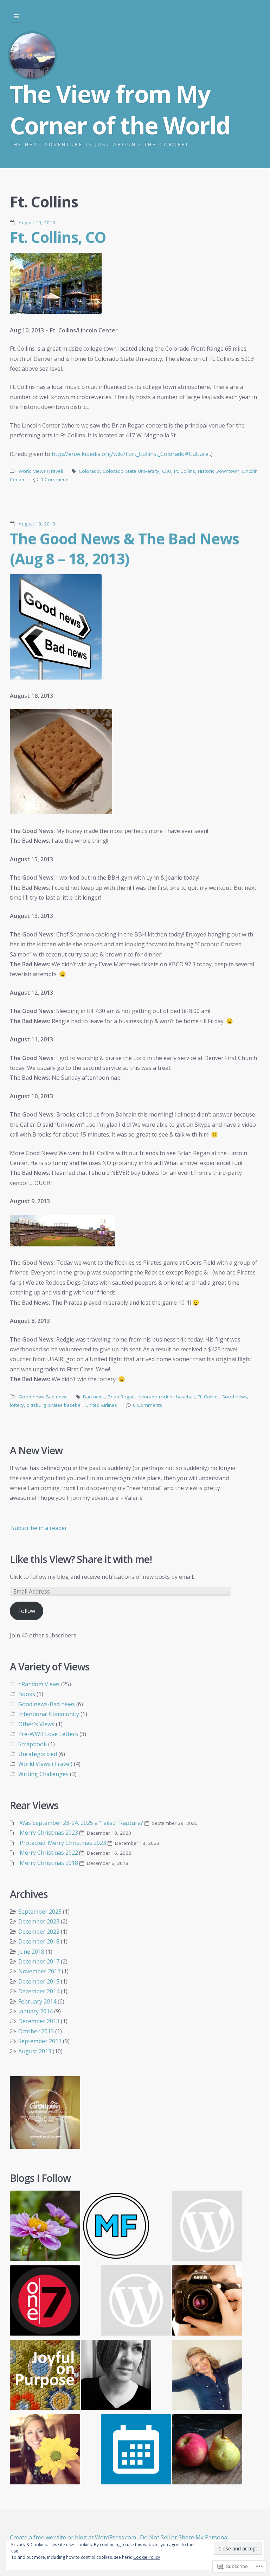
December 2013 (39, 2021)
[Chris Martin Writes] (136, 2302)
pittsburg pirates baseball (55, 1405)
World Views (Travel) (41, 471)
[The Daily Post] (136, 2451)
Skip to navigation (17, 16)
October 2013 (36, 2031)
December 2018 (39, 1941)
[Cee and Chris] (45, 2227)
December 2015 (39, 1981)
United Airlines (101, 1405)
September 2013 (40, 2041)
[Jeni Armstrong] (116, 2376)
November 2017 (39, 1971)
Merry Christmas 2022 (49, 1853)
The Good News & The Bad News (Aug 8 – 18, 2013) (124, 548)
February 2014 (37, 2001)
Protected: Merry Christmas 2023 (63, 1843)
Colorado (89, 471)
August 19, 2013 (37, 223)
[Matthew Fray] (116, 2227)
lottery (17, 1405)
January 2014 (36, 2011)
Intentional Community (49, 1714)
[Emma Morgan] (207, 2302)
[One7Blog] (45, 2302)
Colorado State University (131, 471)
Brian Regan (121, 1397)
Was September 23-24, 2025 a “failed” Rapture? (81, 1823)
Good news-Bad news (43, 1397)
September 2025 (40, 1912)
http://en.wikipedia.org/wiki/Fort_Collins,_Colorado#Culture (130, 454)
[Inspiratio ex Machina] (207, 2227)
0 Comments (55, 479)
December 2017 (39, 1961)
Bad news (94, 1397)
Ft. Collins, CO (58, 237)
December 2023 (39, 1921)
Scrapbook (33, 1744)
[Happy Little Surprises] (207, 2376)
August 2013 (35, 2051)
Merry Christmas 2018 (49, 1863)
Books (27, 1694)
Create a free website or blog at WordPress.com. (73, 2537)
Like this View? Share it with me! (81, 1559)
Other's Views (36, 1724)
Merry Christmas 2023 (49, 1833)
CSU (167, 471)
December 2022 (39, 1932)
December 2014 (39, 1991)
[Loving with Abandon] (45, 2451)
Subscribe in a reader (39, 1528)
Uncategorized (38, 1754)
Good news (234, 1397)
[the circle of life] (207, 2451)
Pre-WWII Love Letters (48, 1734)
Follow (27, 1611)
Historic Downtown (219, 471)
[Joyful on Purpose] (45, 2376)
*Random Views (39, 1684)
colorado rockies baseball (166, 1397)
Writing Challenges (43, 1774)
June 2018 (31, 1952)
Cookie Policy (147, 2557)
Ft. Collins (185, 471)
